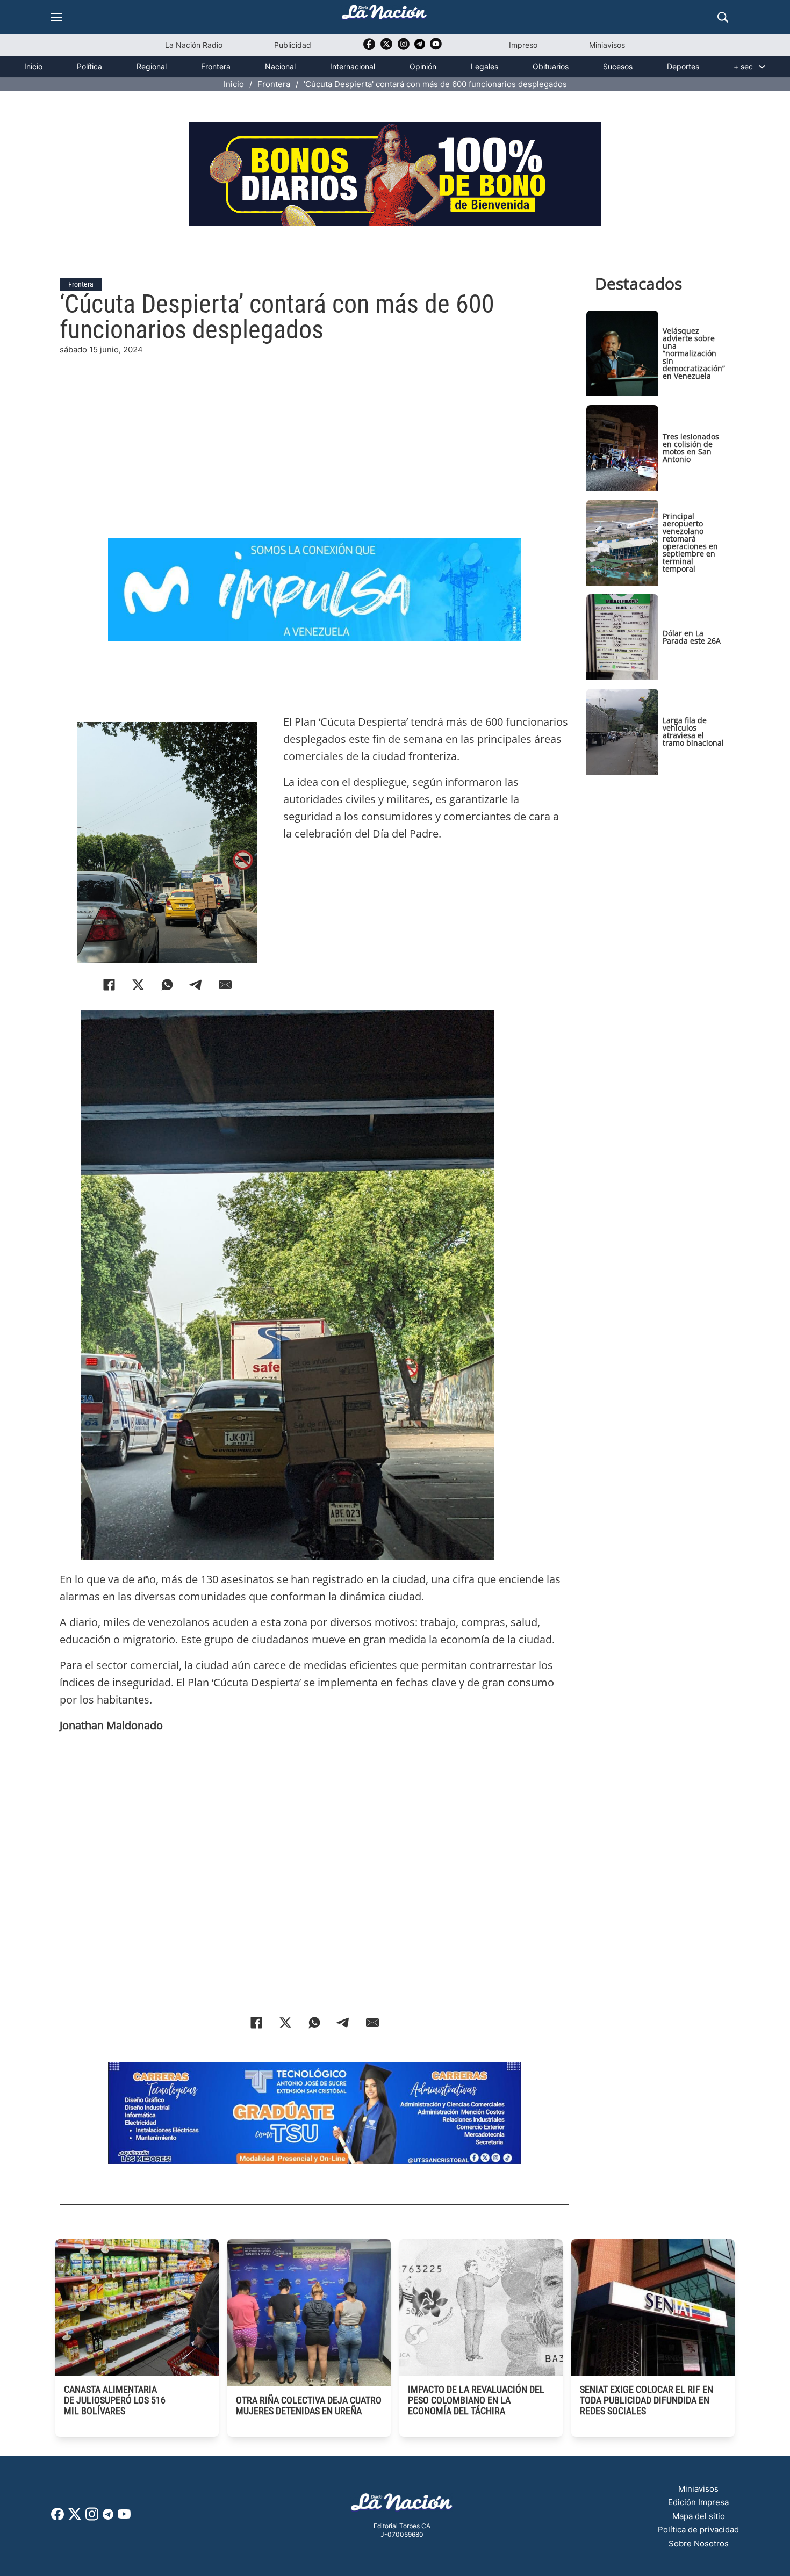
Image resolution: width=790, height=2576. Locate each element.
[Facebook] (109, 985)
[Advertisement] (314, 431)
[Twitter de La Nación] (386, 48)
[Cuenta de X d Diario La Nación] (75, 2518)
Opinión (423, 66)
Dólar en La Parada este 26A (692, 637)
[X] (138, 985)
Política (89, 66)
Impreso (523, 45)
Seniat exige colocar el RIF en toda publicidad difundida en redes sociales (647, 2400)
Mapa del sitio (699, 2516)
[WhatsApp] (167, 985)
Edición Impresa (698, 2502)
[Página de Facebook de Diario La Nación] (58, 2517)
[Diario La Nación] (384, 15)
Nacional (280, 66)
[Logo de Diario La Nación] (402, 2505)
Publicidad (293, 45)
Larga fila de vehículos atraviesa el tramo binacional (693, 731)
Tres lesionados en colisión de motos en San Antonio (691, 448)
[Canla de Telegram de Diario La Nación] (108, 2517)
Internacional (353, 66)
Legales (484, 66)
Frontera (216, 66)
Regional (152, 66)
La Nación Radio (194, 45)
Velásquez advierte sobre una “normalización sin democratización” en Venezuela (694, 353)
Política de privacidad (698, 2530)
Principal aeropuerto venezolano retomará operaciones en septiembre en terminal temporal (690, 542)
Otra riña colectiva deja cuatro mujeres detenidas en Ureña (309, 2405)
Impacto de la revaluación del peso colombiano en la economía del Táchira (476, 2400)
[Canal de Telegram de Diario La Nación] (420, 47)
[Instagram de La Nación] (404, 48)
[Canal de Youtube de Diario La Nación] (436, 48)
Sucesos (618, 66)
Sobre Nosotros (699, 2543)
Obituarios (551, 66)
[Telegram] (196, 985)
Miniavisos (607, 45)
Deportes (683, 66)
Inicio (33, 66)
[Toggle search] (723, 17)
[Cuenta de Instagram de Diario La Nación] (92, 2518)
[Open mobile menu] (56, 17)
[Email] (225, 985)
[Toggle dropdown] (762, 67)
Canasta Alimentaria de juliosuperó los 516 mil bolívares (115, 2400)
